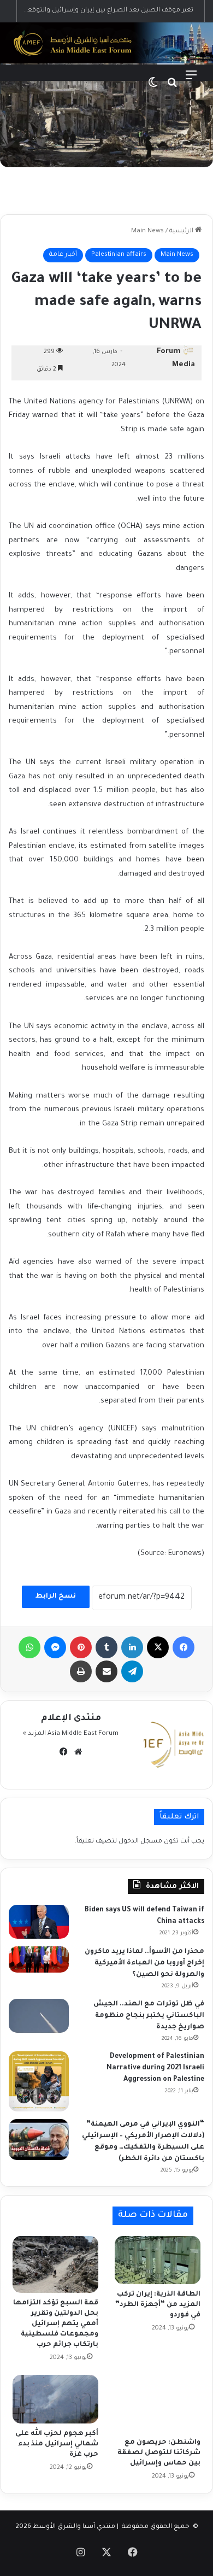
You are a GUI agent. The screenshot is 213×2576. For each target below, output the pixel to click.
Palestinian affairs (119, 255)
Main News (147, 231)
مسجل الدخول (140, 1842)
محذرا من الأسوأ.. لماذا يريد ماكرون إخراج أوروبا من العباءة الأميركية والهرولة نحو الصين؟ (144, 1963)
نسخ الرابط (56, 1597)
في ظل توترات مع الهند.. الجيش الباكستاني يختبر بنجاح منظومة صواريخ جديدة (149, 2016)
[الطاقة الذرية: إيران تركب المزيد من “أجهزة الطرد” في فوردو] (158, 2260)
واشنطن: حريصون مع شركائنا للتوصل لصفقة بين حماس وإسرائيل (159, 2453)
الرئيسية (182, 231)
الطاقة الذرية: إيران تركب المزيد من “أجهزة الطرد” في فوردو (158, 2305)
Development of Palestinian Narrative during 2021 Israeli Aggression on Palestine (155, 2068)
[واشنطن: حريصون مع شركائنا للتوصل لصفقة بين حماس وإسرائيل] (158, 2404)
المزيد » (34, 1734)
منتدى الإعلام (71, 1718)
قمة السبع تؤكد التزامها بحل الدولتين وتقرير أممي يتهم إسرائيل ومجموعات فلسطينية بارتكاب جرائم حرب (56, 2324)
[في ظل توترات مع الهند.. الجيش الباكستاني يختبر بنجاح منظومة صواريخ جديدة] (39, 2016)
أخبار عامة (63, 255)
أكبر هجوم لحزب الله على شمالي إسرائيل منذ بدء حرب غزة (57, 2444)
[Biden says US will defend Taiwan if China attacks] (39, 1922)
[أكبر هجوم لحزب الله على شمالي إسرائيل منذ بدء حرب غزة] (55, 2399)
